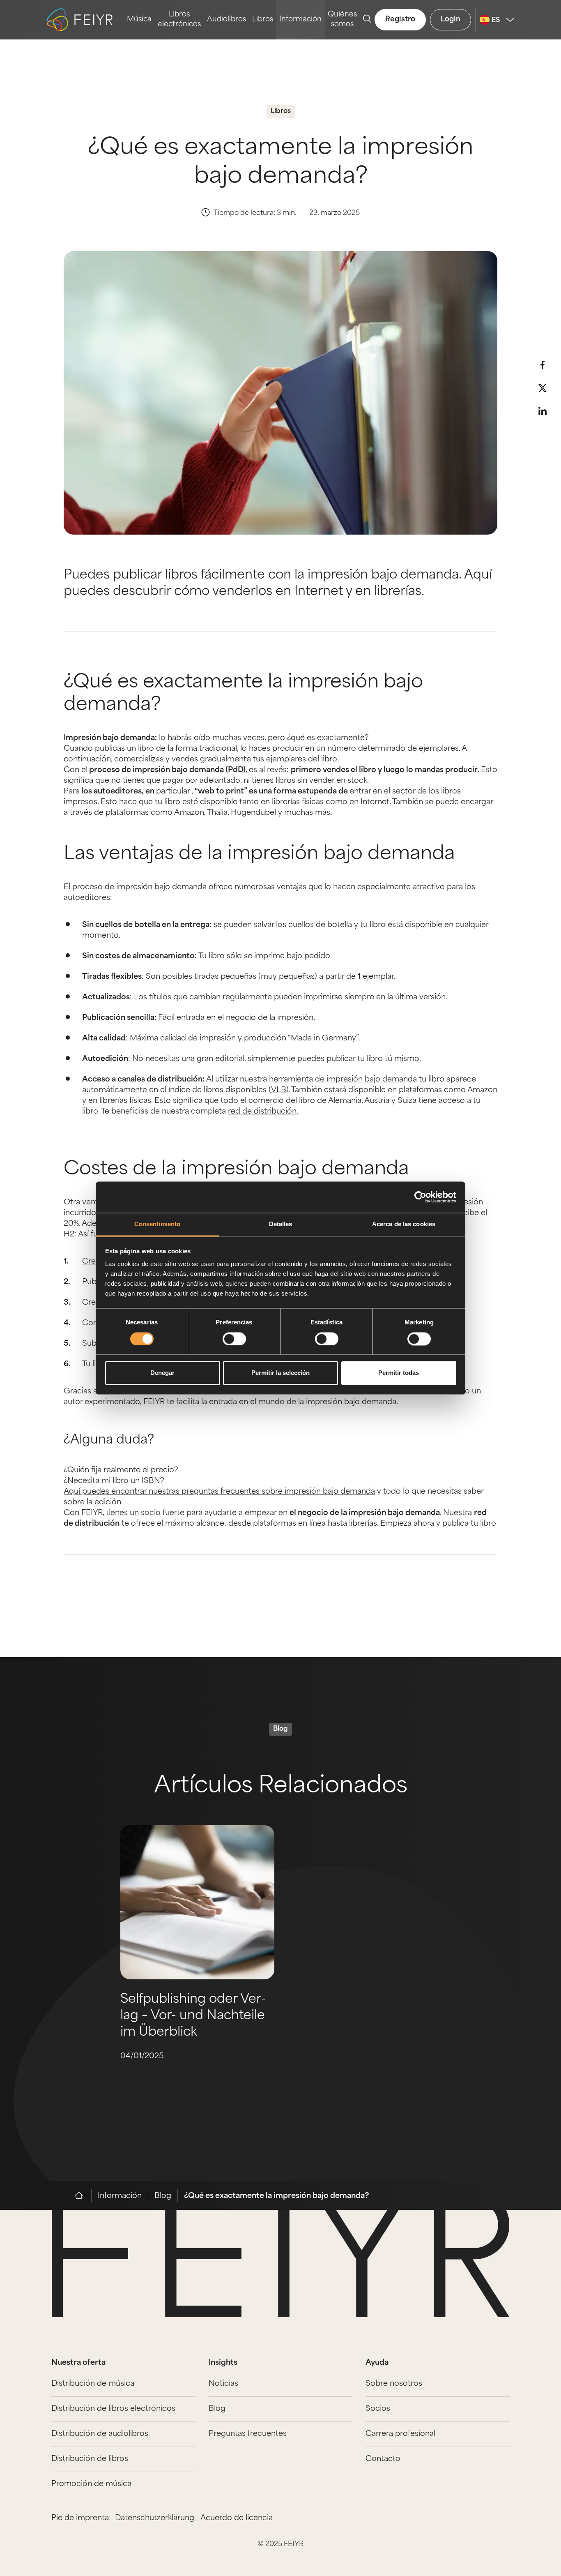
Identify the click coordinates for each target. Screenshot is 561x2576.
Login (451, 20)
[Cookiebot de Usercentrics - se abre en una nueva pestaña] (420, 1197)
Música (139, 20)
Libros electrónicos (179, 20)
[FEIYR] (83, 2195)
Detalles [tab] (281, 1224)
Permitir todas (399, 1373)
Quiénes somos (342, 20)
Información (300, 20)
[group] (197, 1970)
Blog (163, 2196)
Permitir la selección (280, 1373)
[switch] (234, 1339)
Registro (400, 20)
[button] (543, 365)
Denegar (162, 1373)
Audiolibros (226, 20)
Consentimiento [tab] (157, 1224)
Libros (263, 20)
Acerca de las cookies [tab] (404, 1224)
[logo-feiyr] (83, 20)
